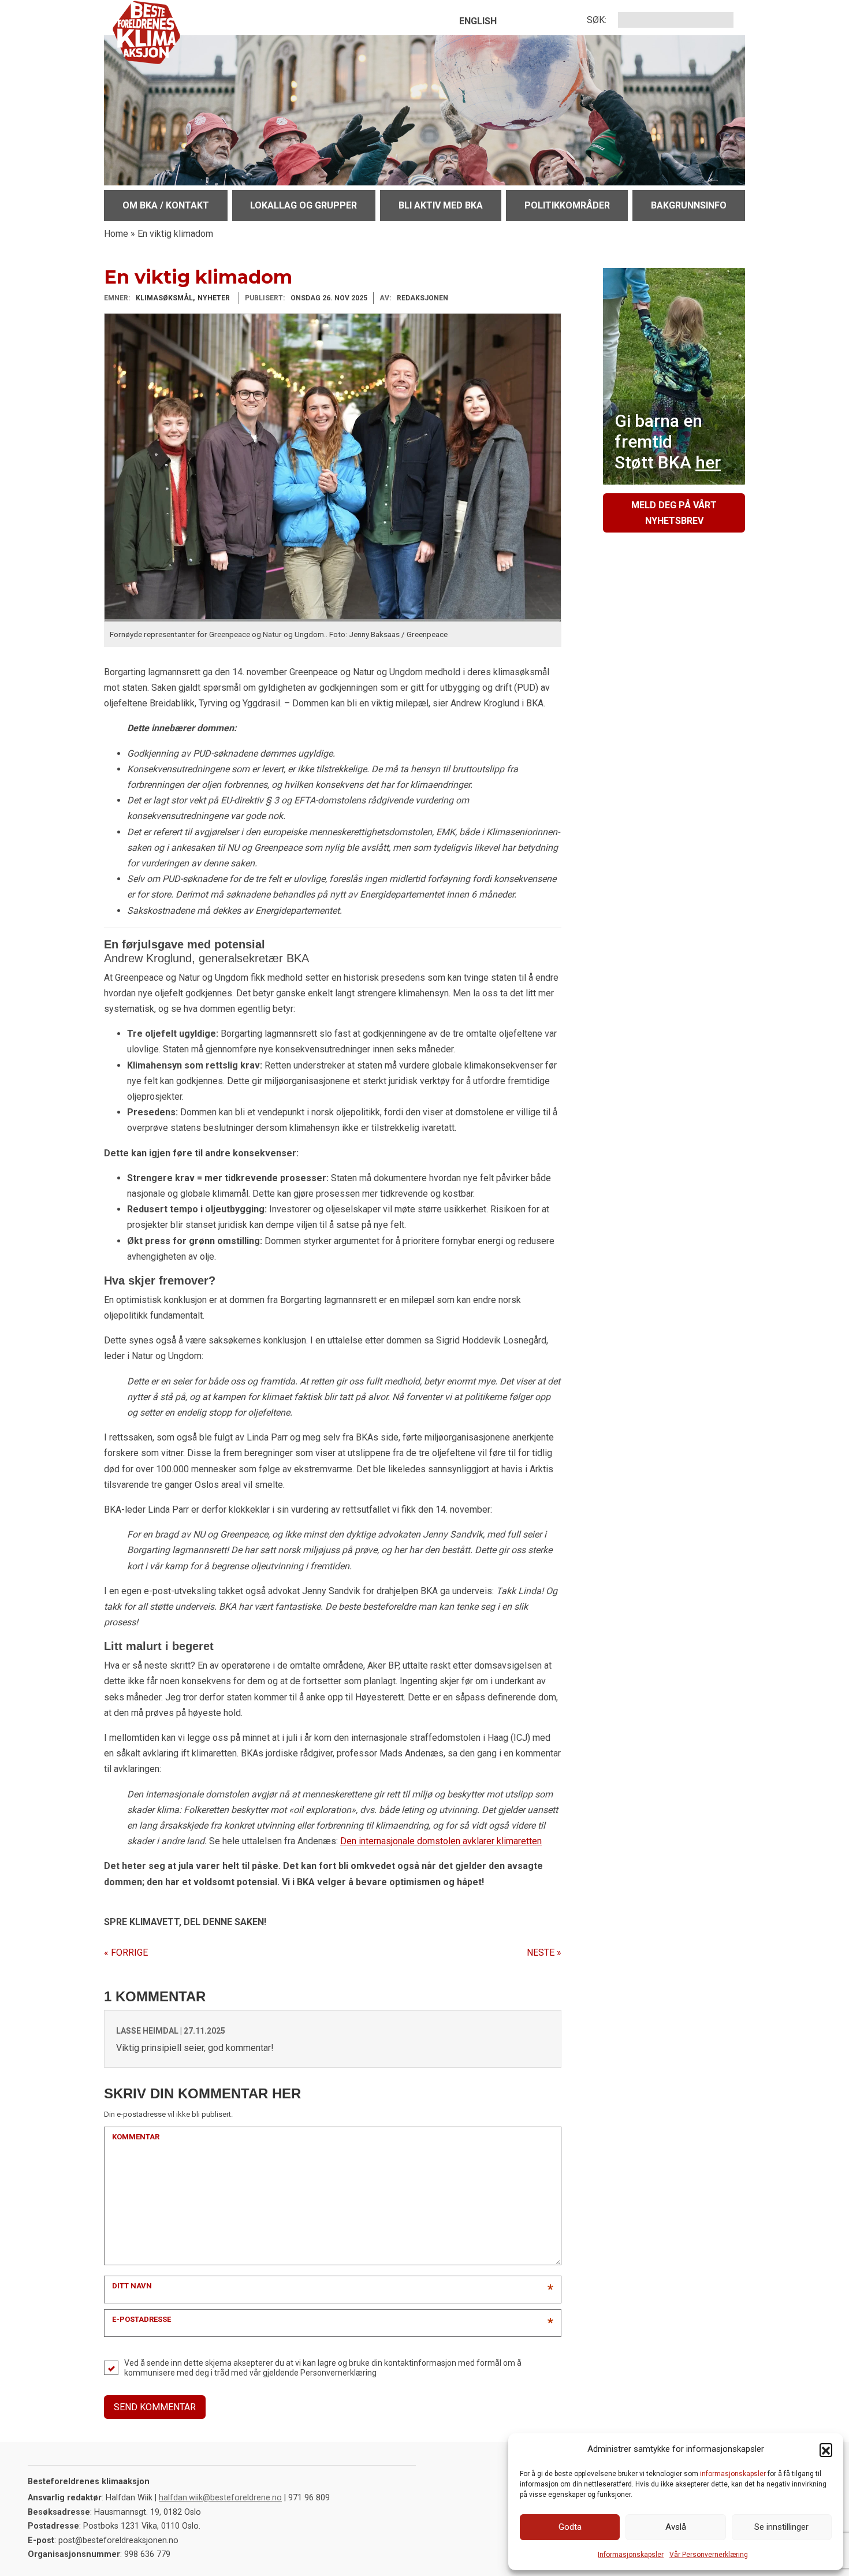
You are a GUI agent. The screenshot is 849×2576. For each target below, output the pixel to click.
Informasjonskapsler (631, 2555)
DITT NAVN (132, 2286)
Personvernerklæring (338, 2373)
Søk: (597, 20)
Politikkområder (567, 205)
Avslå (676, 2527)
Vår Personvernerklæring (709, 2555)
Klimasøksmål (164, 298)
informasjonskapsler (733, 2474)
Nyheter (214, 298)
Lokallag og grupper (304, 205)
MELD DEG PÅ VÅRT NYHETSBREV (674, 513)
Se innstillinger (781, 2527)
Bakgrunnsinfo (689, 205)
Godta (570, 2527)
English (478, 21)
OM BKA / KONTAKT (166, 205)
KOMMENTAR (136, 2137)
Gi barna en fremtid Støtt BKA (668, 442)
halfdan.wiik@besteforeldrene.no (220, 2498)
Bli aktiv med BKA (441, 205)
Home (116, 234)
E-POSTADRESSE (141, 2319)
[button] (826, 2450)
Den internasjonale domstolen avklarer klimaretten (441, 1841)
